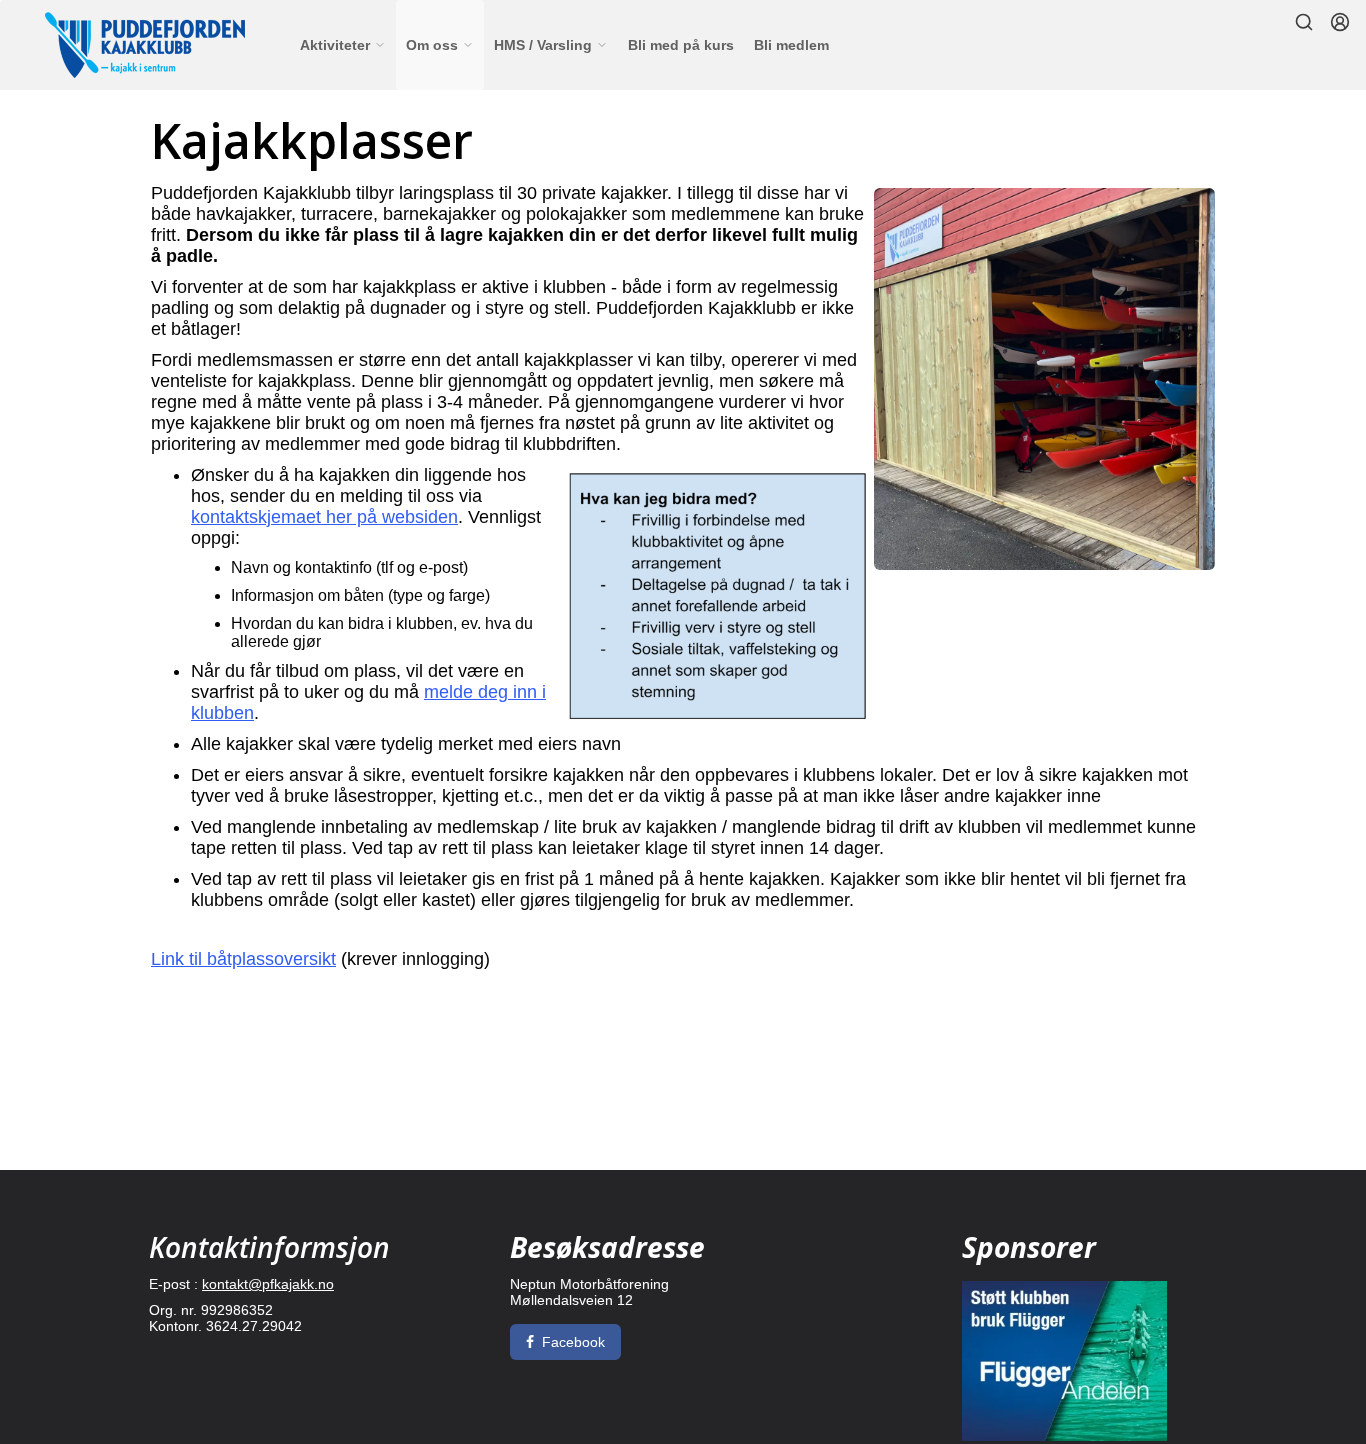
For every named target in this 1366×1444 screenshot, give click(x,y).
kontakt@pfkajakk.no (268, 1284)
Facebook (573, 1342)
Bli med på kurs (681, 45)
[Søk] (1304, 22)
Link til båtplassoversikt (243, 959)
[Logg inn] (1340, 22)
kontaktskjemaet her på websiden (324, 517)
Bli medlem (791, 45)
